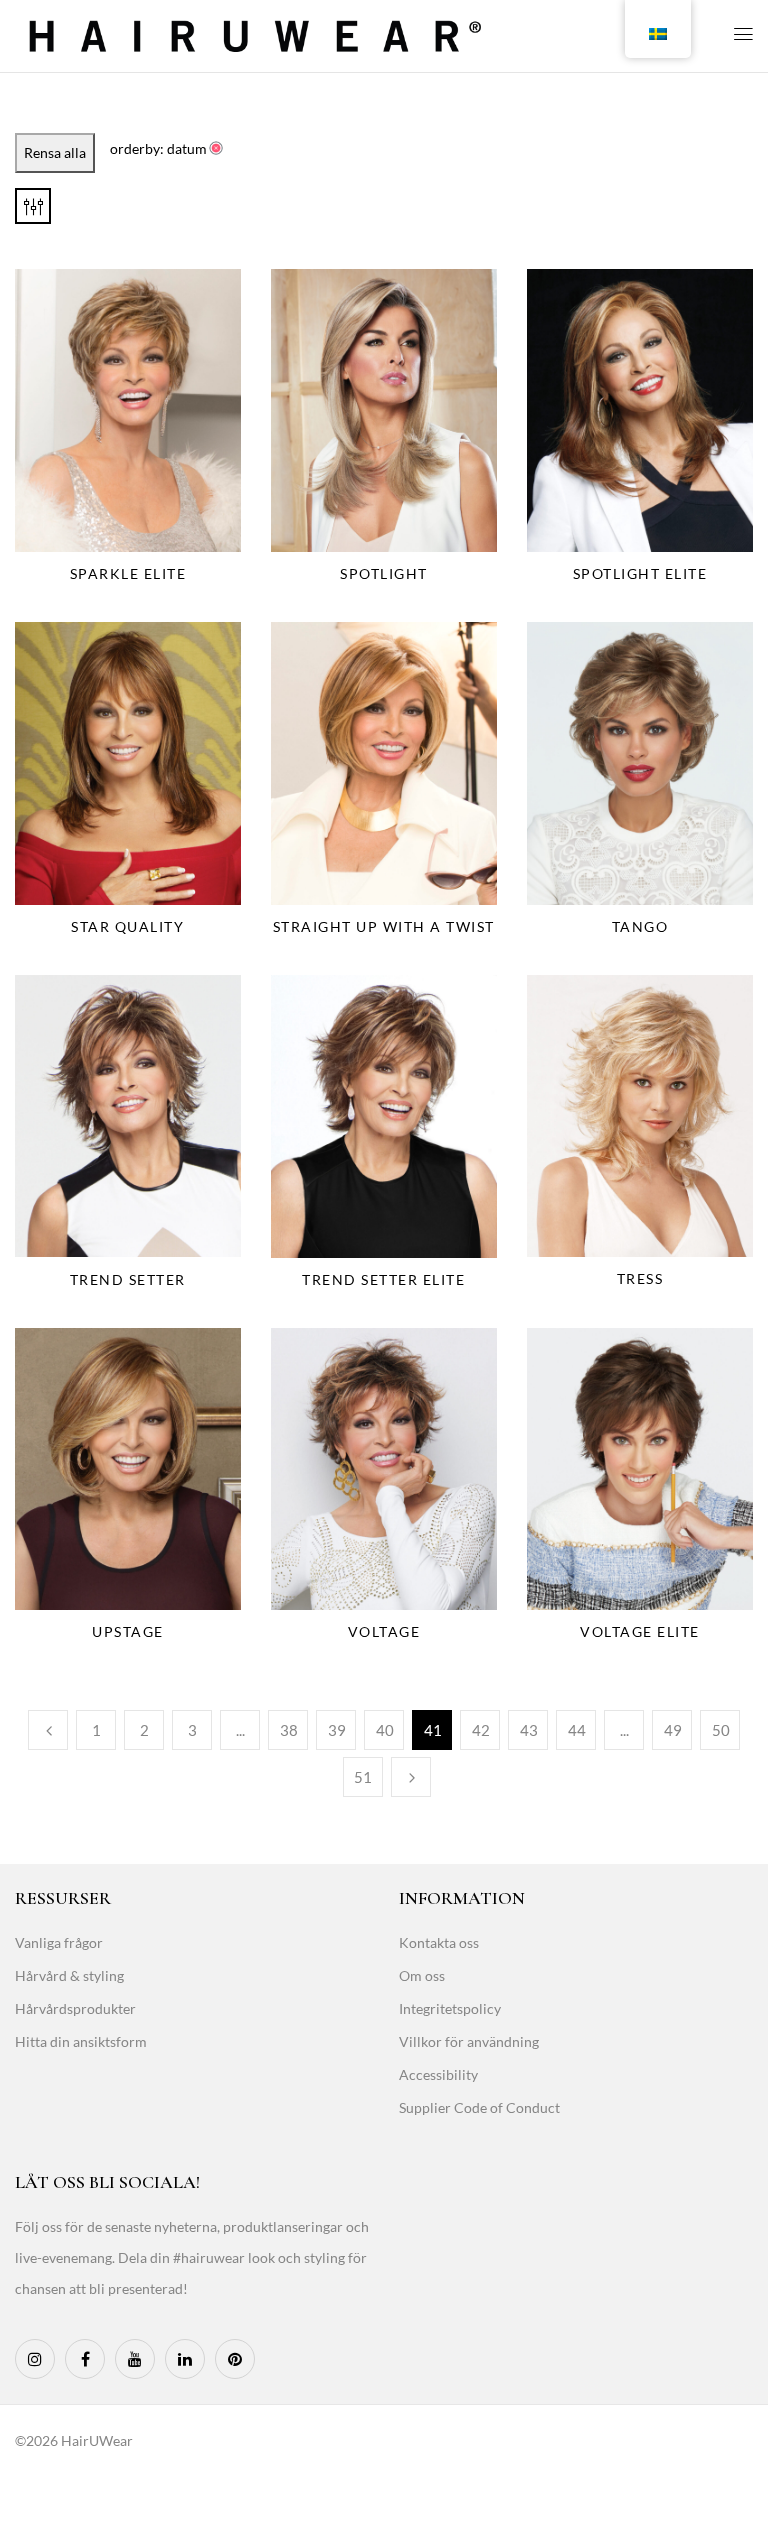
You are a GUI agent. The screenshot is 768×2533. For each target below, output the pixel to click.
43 (529, 1730)
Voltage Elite (640, 1631)
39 (337, 1730)
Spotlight (384, 573)
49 (673, 1730)
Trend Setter (128, 1279)
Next (411, 1777)
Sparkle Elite (128, 573)
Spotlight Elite (640, 573)
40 (385, 1730)
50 (721, 1730)
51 (363, 1777)
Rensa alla (55, 152)
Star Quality (127, 926)
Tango (640, 926)
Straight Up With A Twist (384, 926)
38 (289, 1730)
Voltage (384, 1631)
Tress (640, 1278)
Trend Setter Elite (383, 1279)
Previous (48, 1730)
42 (481, 1730)
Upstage (128, 1631)
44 (577, 1730)
